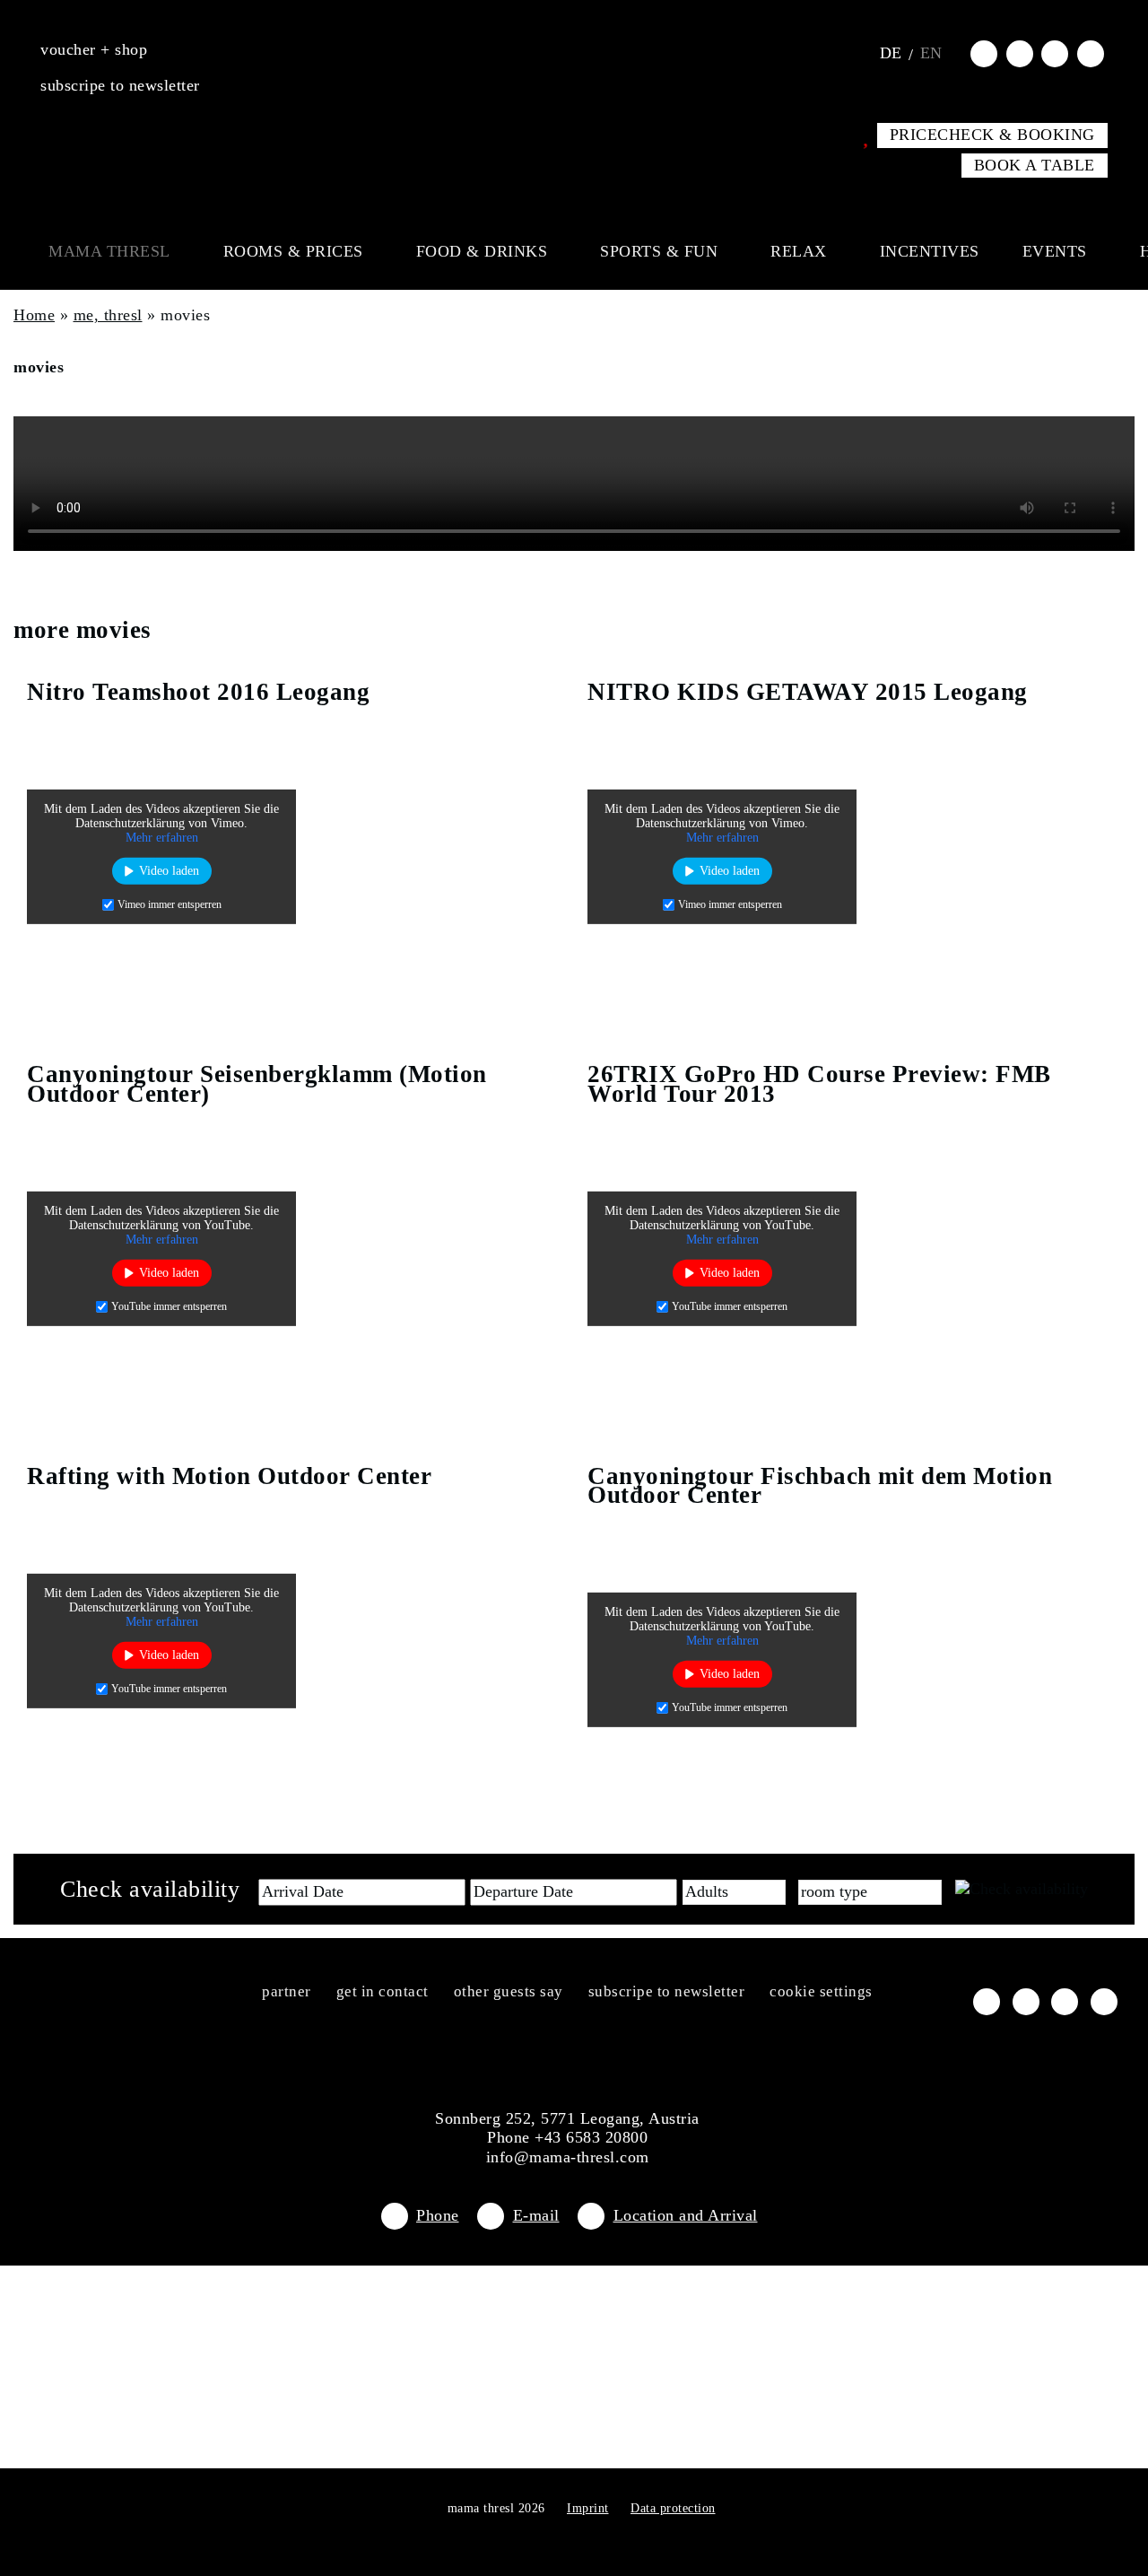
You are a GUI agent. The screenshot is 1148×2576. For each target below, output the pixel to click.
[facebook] (984, 53)
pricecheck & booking (992, 135)
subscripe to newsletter (120, 85)
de (891, 53)
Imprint (588, 2508)
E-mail (536, 2215)
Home (34, 315)
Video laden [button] (169, 871)
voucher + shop (94, 49)
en (931, 53)
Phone (438, 2215)
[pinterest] (1091, 53)
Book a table (1035, 165)
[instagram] (1020, 53)
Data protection (673, 2508)
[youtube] (1055, 53)
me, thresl (108, 315)
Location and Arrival (686, 2215)
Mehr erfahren (162, 838)
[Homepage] (574, 49)
